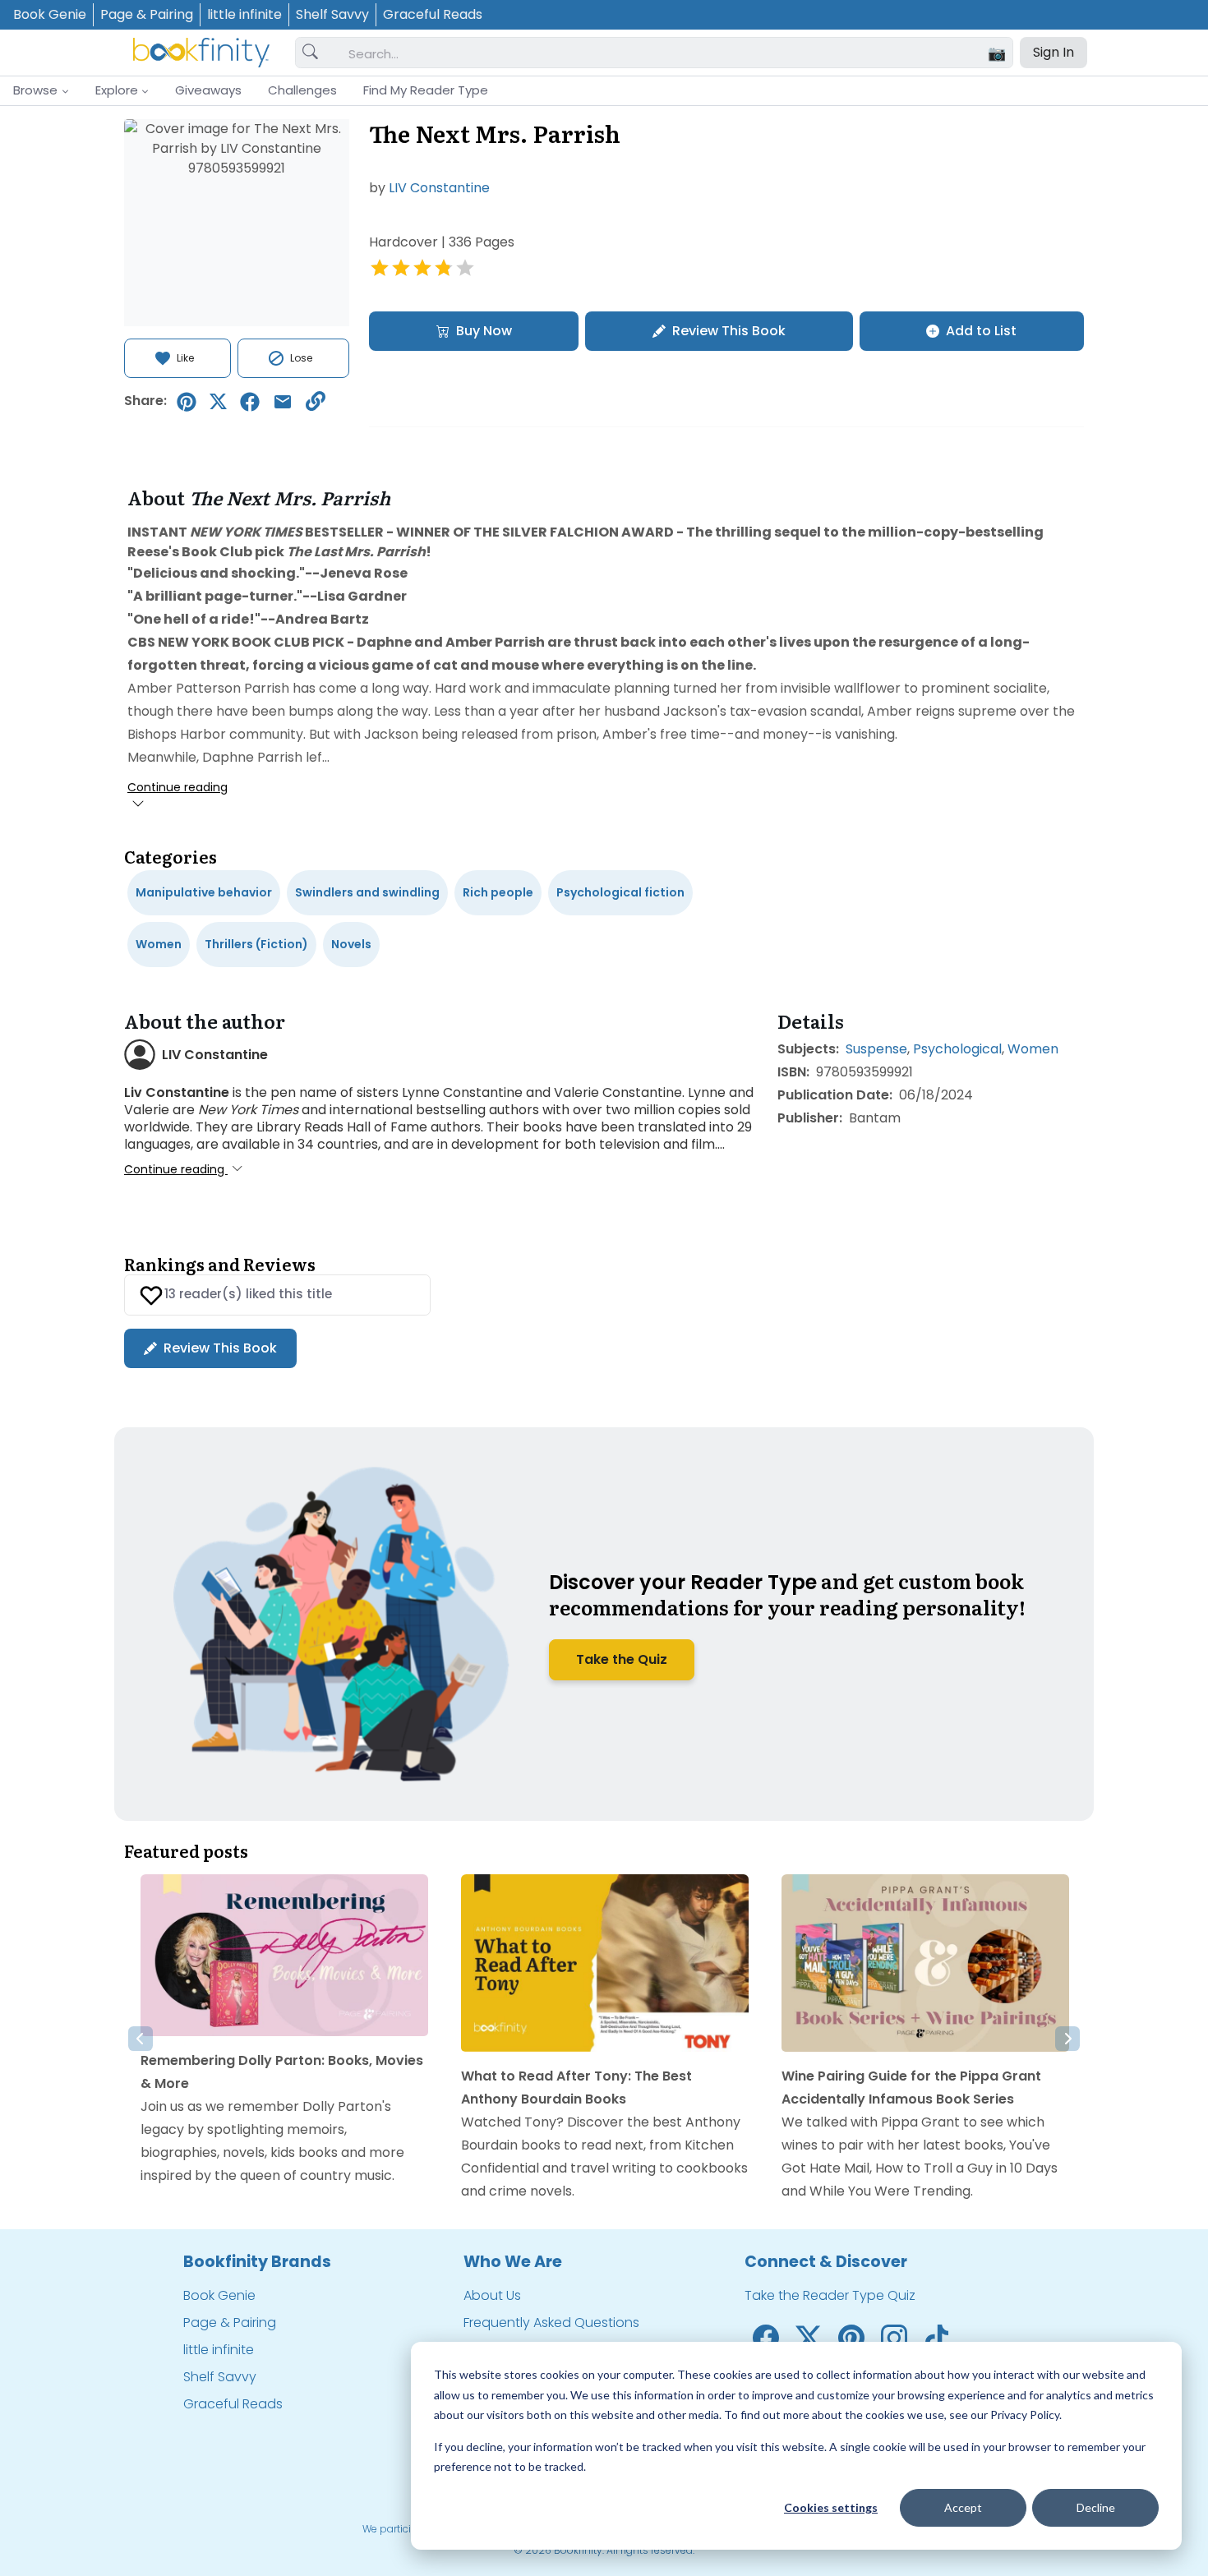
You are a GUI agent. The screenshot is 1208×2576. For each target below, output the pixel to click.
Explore (117, 90)
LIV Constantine (439, 188)
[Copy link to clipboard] (316, 401)
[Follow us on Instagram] (894, 2336)
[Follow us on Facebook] (766, 2336)
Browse (35, 90)
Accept (963, 2507)
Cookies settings (831, 2507)
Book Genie (50, 14)
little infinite (244, 14)
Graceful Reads (433, 14)
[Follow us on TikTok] (937, 2336)
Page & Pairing (147, 14)
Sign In (1054, 52)
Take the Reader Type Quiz (830, 2295)
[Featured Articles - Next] (1067, 2039)
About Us (492, 2295)
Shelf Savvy (332, 14)
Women (1033, 1049)
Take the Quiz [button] (622, 1659)
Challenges (302, 90)
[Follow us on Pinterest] (851, 2336)
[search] (310, 53)
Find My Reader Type (426, 90)
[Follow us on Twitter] (809, 2336)
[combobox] (674, 53)
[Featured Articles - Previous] (141, 2039)
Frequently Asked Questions (551, 2323)
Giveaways (208, 90)
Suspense (876, 1049)
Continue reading (178, 787)
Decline (1096, 2507)
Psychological (957, 1049)
